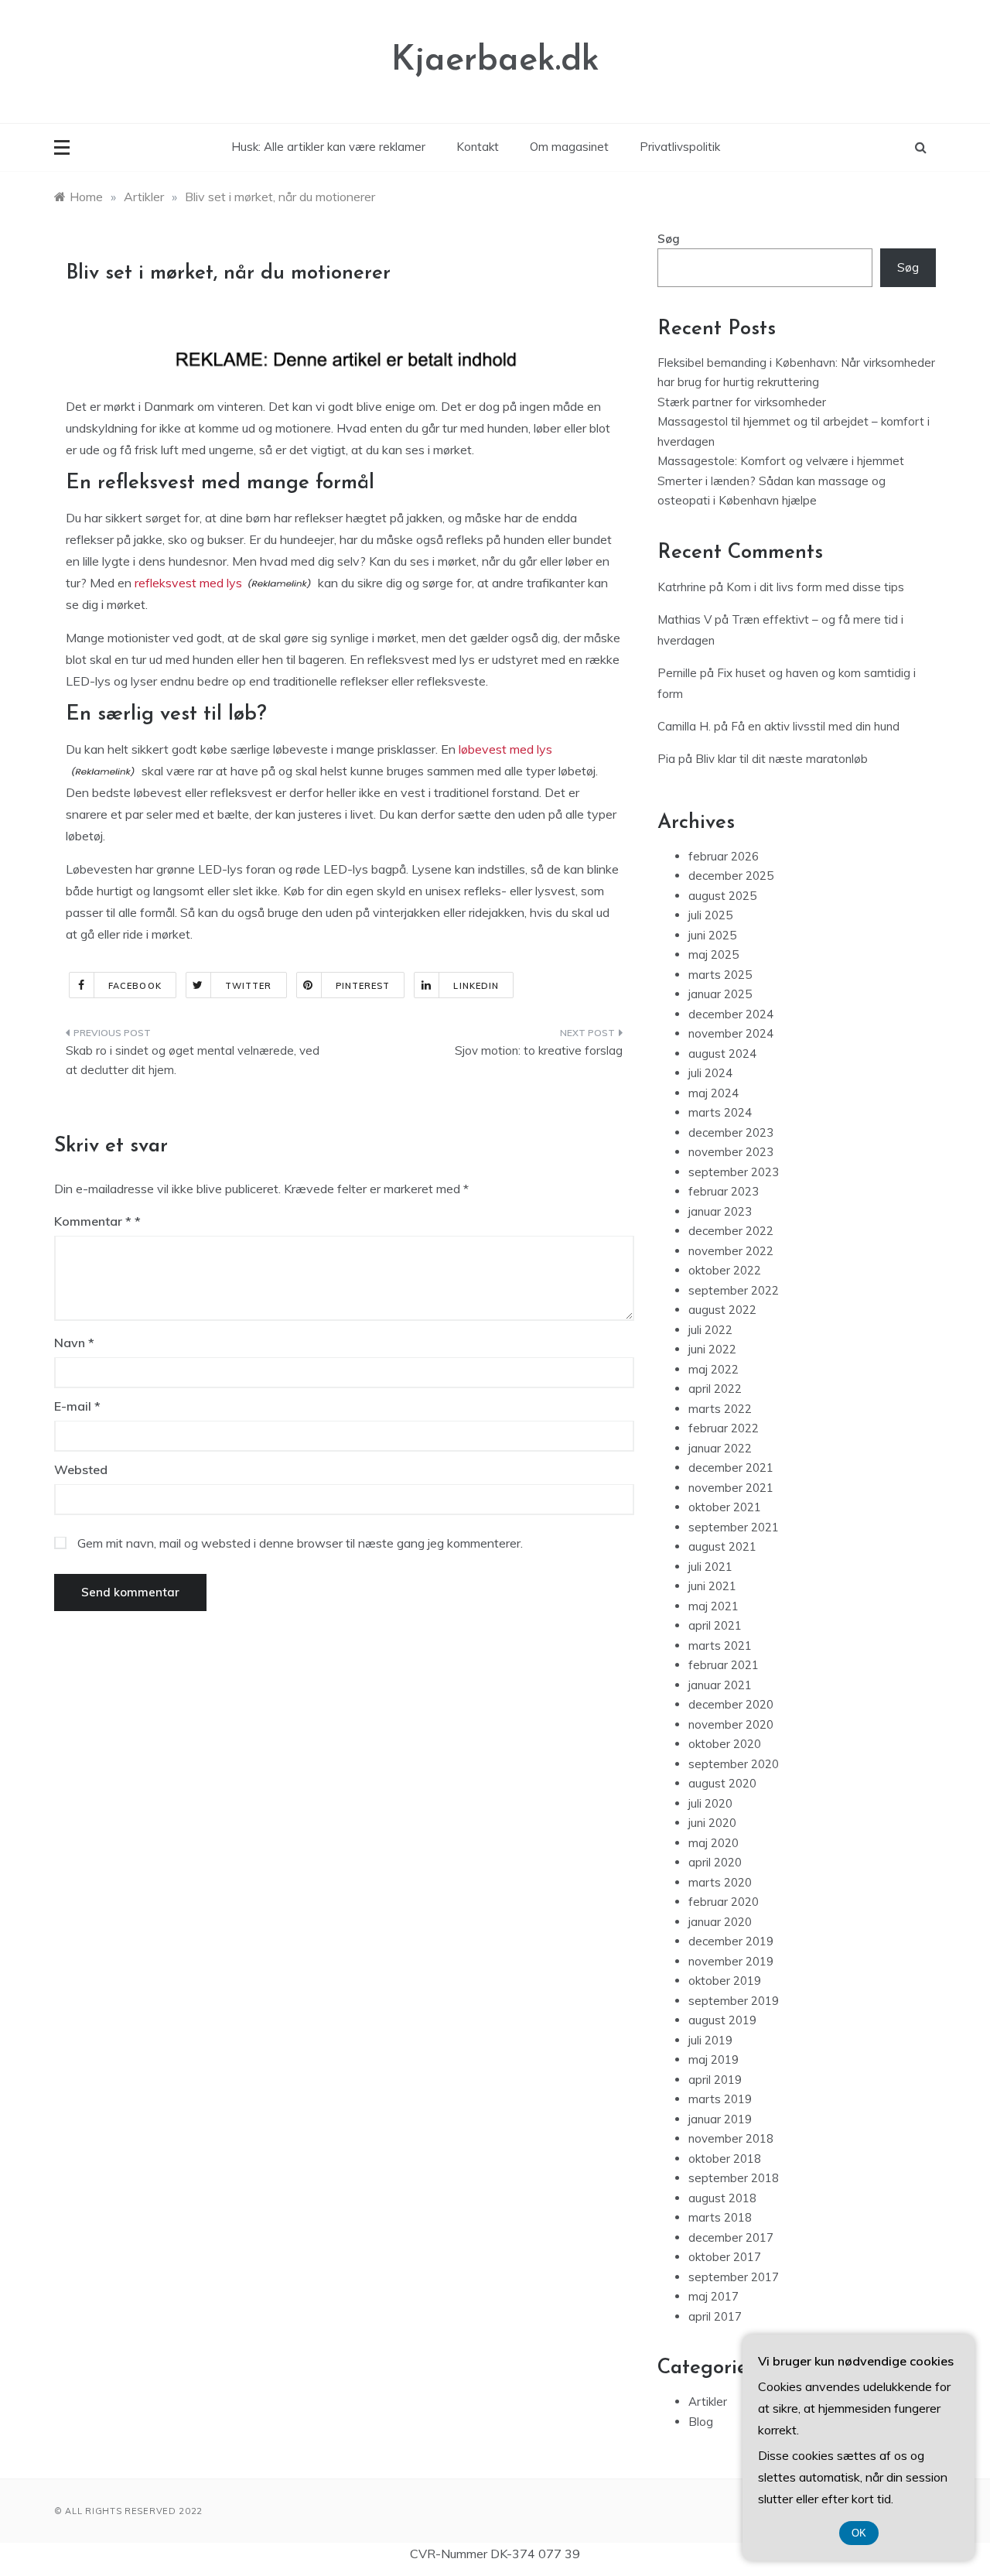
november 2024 (731, 1033)
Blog (701, 2422)
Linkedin (476, 986)
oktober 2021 (725, 1507)
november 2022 (731, 1251)
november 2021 (731, 1488)
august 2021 (722, 1546)
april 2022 (715, 1389)
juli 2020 (710, 1803)
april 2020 (715, 1862)
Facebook (135, 986)
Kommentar (93, 1221)
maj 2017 (713, 2296)
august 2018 (722, 2198)
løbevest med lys (505, 749)
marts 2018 (720, 2217)
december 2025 (731, 876)
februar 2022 (724, 1428)
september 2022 (734, 1290)
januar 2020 (720, 1922)
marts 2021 (720, 1645)
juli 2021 (710, 1567)
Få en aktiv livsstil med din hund (815, 726)
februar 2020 (724, 1902)
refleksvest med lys (188, 583)
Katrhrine (682, 587)
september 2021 (734, 1527)
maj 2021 (713, 1606)
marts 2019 (720, 2099)
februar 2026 (724, 856)
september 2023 (734, 1172)
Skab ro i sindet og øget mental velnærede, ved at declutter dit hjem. (193, 1061)
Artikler (708, 2402)
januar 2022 (720, 1448)
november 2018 (731, 2138)
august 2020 (722, 1783)
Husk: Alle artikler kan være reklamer (328, 147)
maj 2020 (713, 1843)
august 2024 (722, 1054)
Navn (74, 1343)
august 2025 (722, 896)
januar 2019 (720, 2119)
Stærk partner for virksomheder (742, 402)
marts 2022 (720, 1409)
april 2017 (715, 2316)
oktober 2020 (725, 1744)
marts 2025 (720, 975)
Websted (81, 1469)
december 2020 (731, 1704)
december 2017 (731, 2237)
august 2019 (722, 2020)
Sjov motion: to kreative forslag (539, 1050)
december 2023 (731, 1132)
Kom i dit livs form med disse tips (815, 587)
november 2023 (731, 1152)
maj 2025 (713, 954)
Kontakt (478, 147)
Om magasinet (569, 147)
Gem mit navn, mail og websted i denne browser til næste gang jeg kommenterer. (300, 1543)
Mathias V (684, 619)
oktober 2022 (725, 1270)
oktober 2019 (725, 1981)
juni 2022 (712, 1349)
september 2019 (734, 2001)
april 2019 (715, 2080)
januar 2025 (720, 994)
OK (859, 2533)
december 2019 (731, 1941)
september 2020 (734, 1764)
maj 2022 (713, 1369)
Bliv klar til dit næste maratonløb (782, 759)
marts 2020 (720, 1882)
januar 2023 (720, 1211)
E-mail (77, 1406)
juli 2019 (710, 2040)
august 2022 (722, 1310)
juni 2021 (712, 1586)
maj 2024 (713, 1093)
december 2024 (731, 1014)
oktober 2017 (725, 2257)
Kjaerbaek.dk (495, 61)
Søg (669, 239)
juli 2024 (710, 1073)
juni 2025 (712, 935)
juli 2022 (710, 1330)
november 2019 (731, 1961)
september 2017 (734, 2277)
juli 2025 (710, 915)
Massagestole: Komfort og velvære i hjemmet (781, 461)
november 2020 (731, 1724)
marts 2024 (720, 1112)
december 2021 (731, 1468)
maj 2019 (713, 2059)
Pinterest (363, 986)
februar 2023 (724, 1191)
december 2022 (731, 1231)
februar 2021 (724, 1665)
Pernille (677, 673)
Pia (666, 759)
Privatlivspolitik (680, 147)
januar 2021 (720, 1685)
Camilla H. (684, 726)
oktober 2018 (725, 2159)
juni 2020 (712, 1823)
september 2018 (734, 2178)
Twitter (249, 986)
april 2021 (715, 1625)
